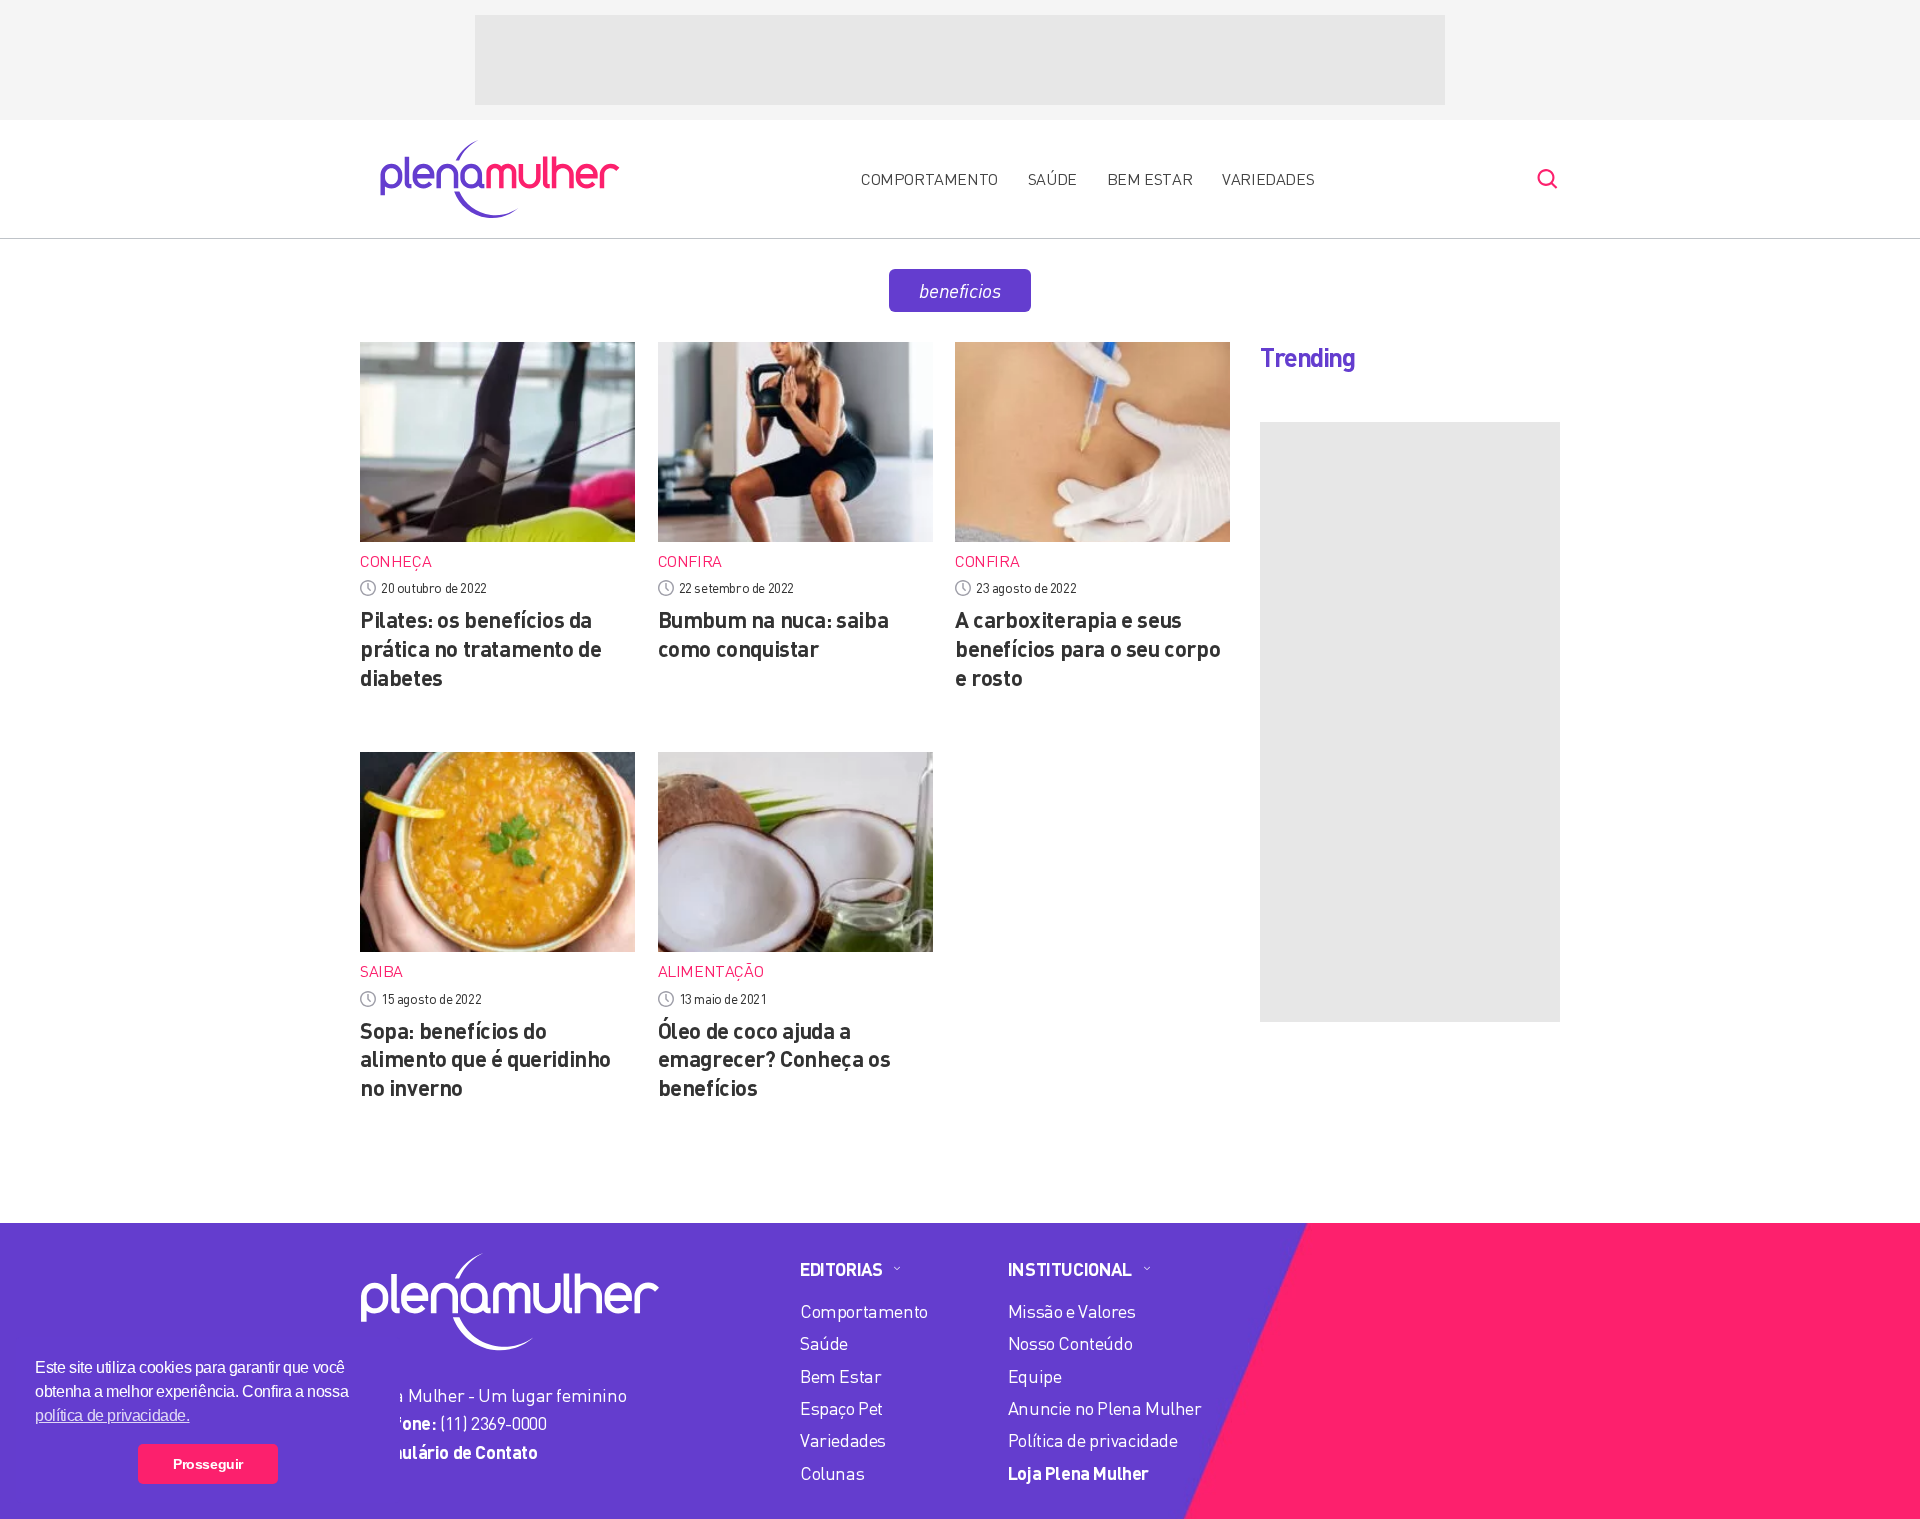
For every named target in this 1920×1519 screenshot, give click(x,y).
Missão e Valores (1072, 1311)
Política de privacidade (1093, 1440)
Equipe (1035, 1376)
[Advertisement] (960, 60)
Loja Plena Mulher (1078, 1473)
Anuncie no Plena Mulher (1105, 1408)
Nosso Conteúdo (1070, 1343)
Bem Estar (1149, 179)
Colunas (832, 1473)
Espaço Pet (841, 1408)
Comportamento (929, 179)
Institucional (1070, 1269)
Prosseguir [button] (208, 1464)
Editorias (841, 1269)
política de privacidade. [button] (112, 1415)
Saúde (1052, 179)
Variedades (1268, 179)
